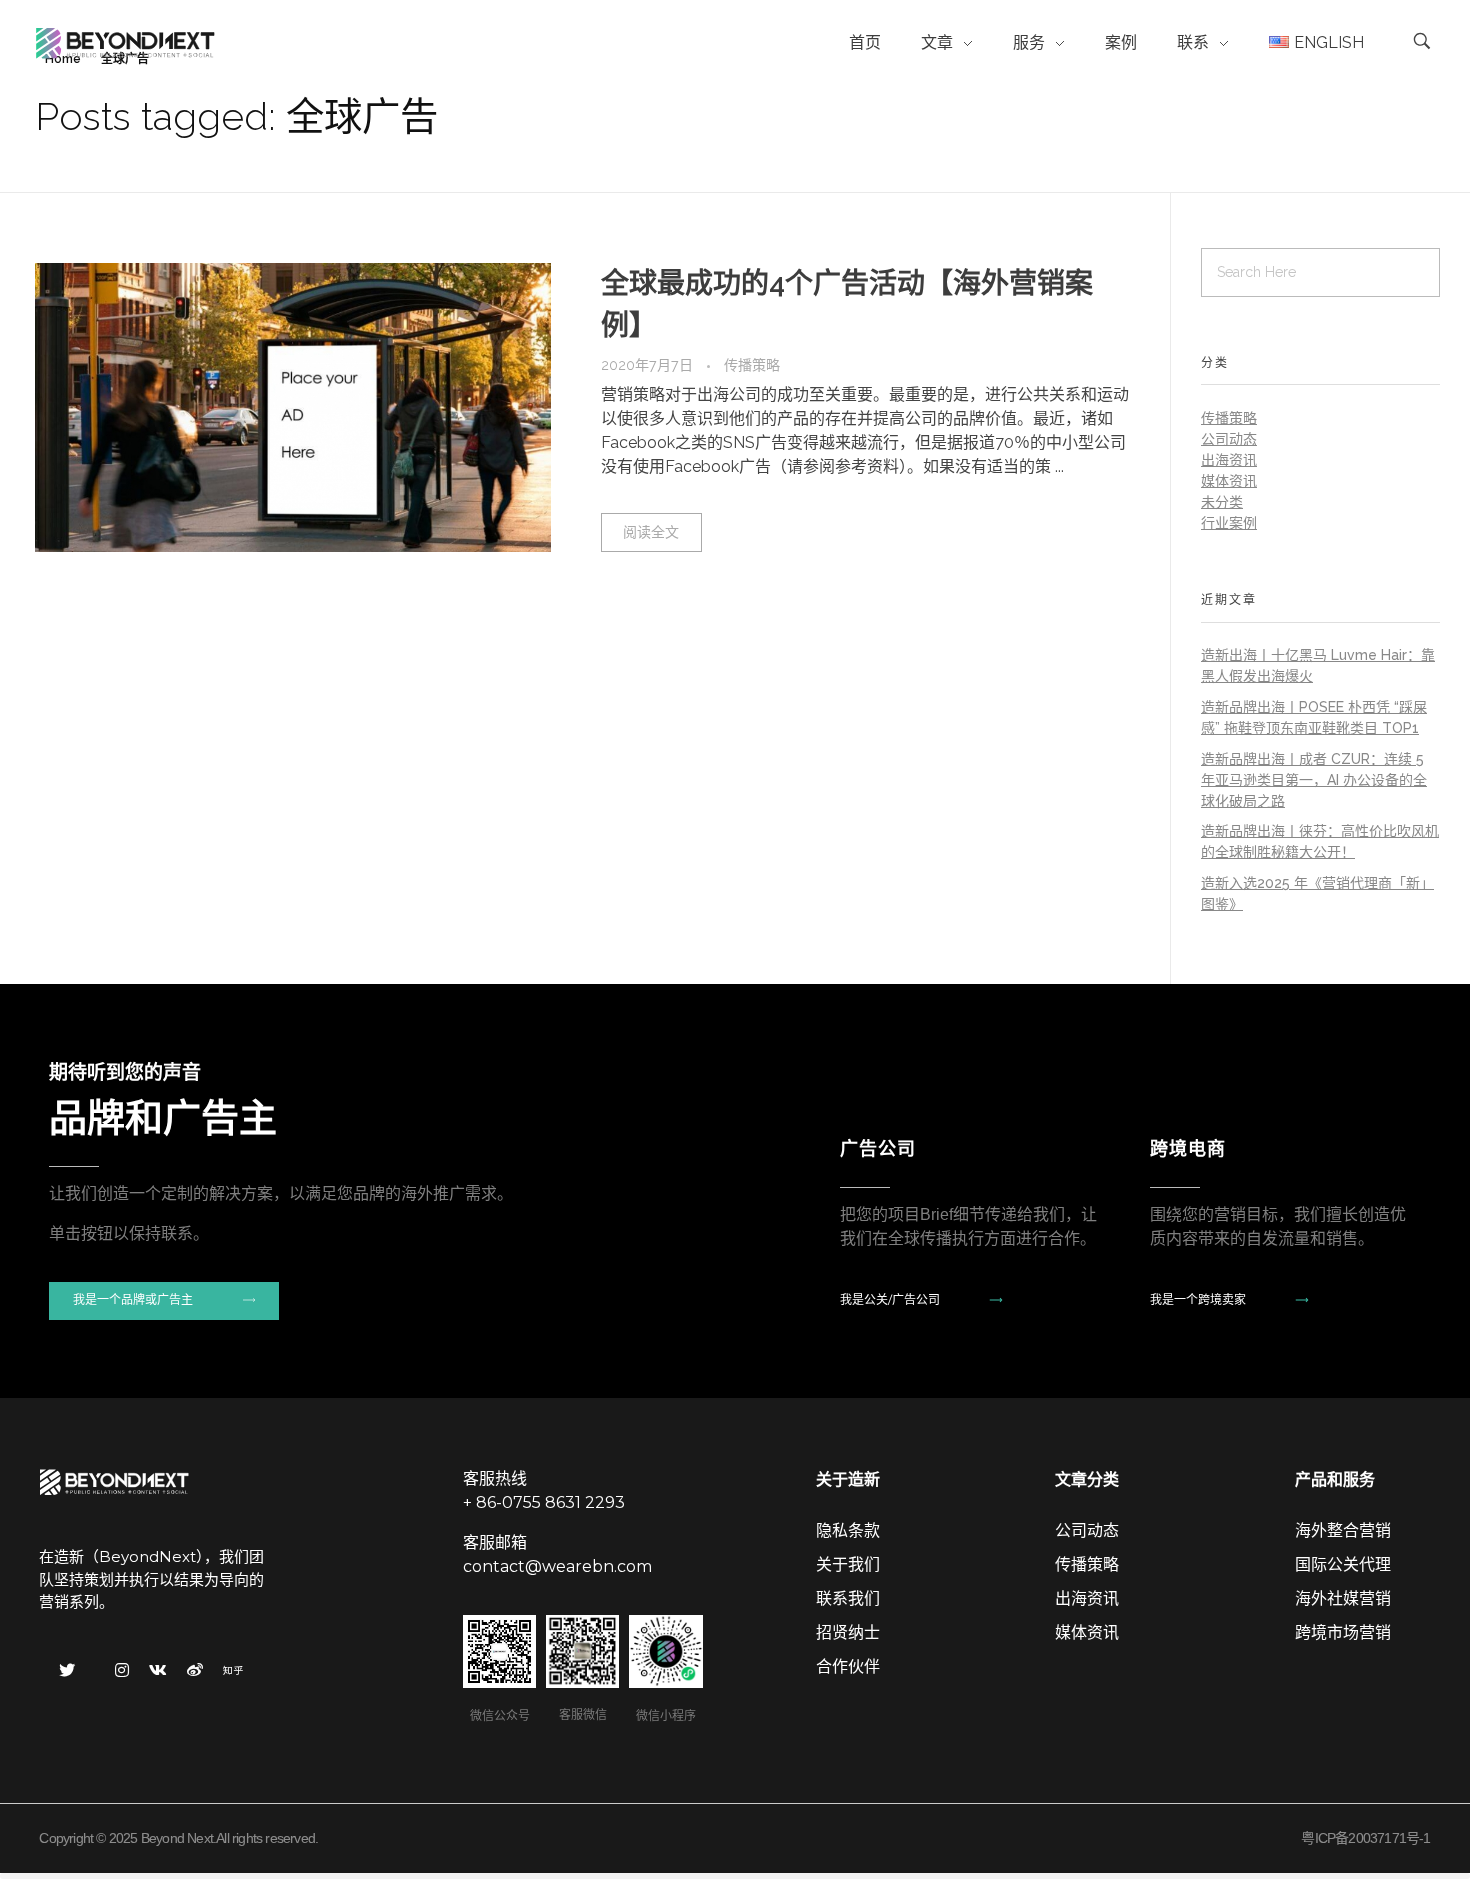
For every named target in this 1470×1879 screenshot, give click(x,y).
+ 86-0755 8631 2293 (544, 1502)
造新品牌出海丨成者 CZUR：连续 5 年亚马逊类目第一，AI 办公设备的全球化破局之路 (1314, 780)
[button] (164, 1301)
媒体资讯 (1229, 481)
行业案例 (1229, 523)
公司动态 (1229, 439)
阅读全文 (651, 532)
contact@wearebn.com (557, 1566)
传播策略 (752, 365)
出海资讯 (1229, 460)
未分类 (1222, 502)
